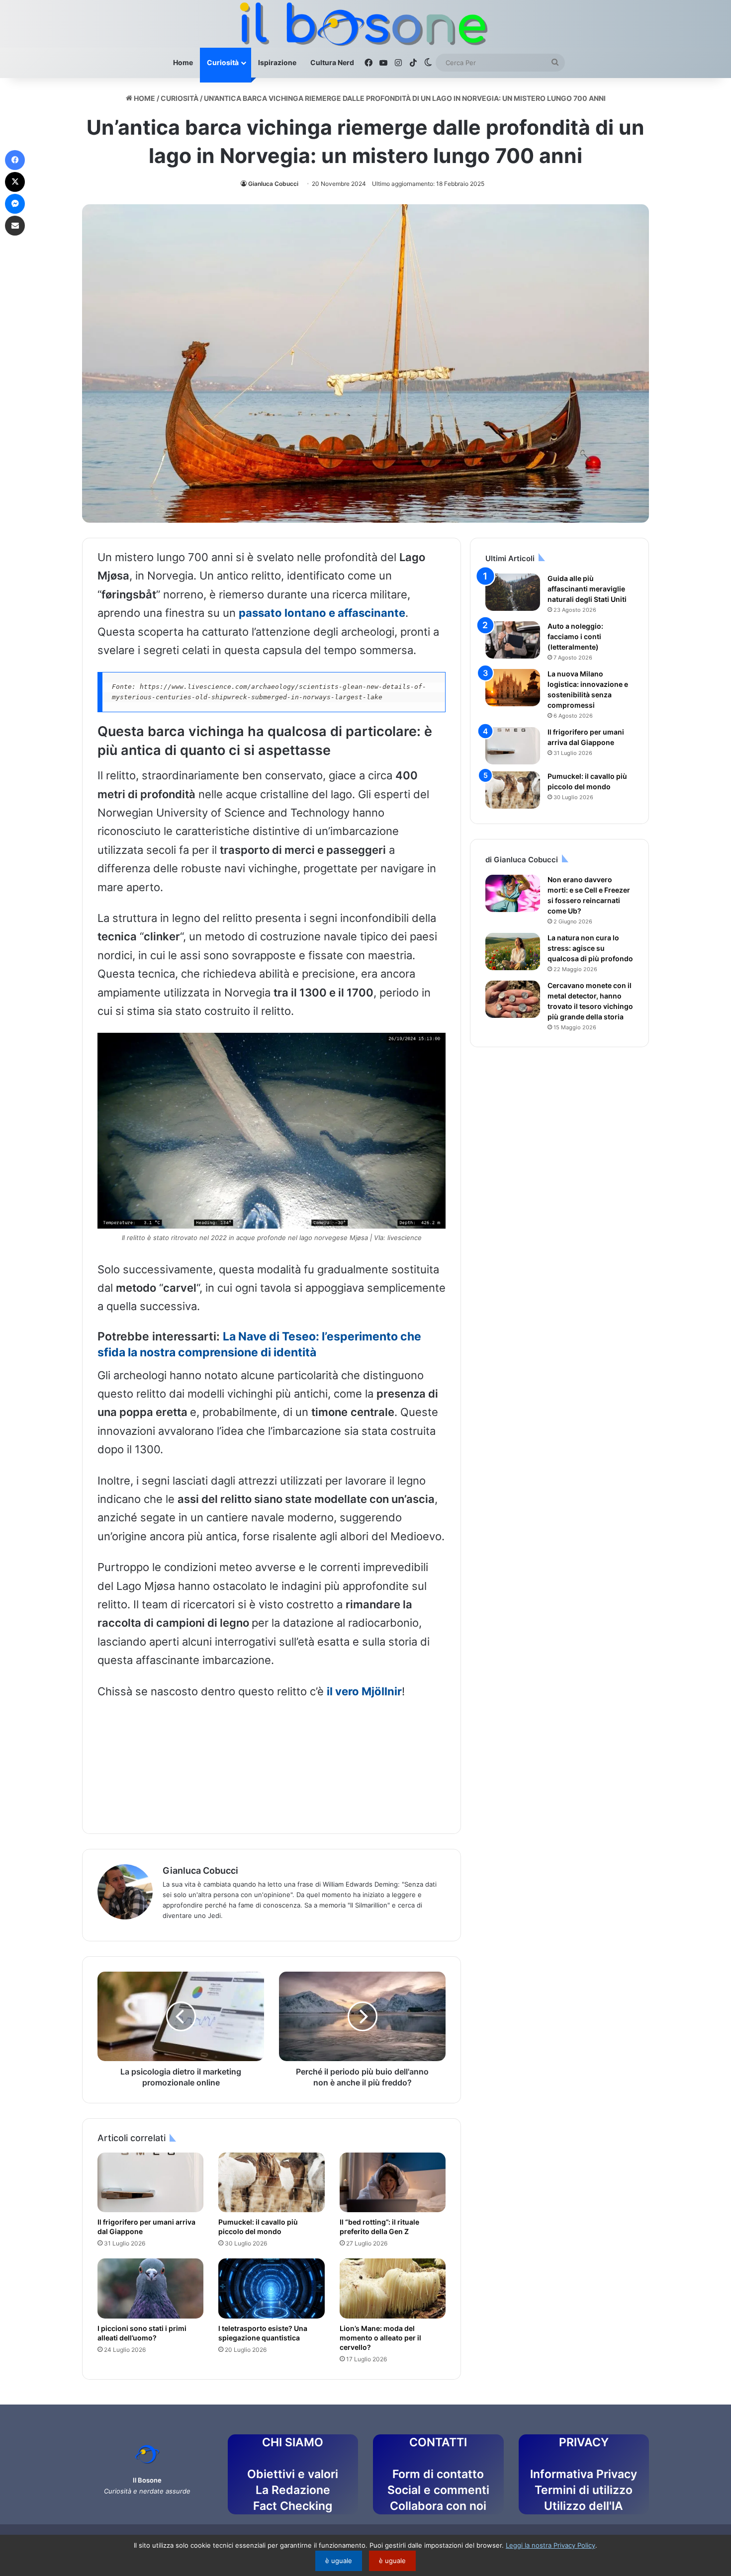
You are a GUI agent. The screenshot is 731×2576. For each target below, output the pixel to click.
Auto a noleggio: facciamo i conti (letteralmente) (575, 636)
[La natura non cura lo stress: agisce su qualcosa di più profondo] (513, 952)
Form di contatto (438, 2474)
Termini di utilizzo (584, 2490)
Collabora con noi (438, 2506)
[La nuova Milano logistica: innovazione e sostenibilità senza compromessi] (513, 688)
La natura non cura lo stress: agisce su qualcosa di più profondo (590, 948)
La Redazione (293, 2490)
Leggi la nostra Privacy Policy (550, 2545)
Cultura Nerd (332, 62)
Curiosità (223, 62)
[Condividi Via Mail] (15, 226)
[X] (15, 182)
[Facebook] (15, 160)
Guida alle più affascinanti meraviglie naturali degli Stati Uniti (587, 589)
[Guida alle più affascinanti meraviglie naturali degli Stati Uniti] (513, 592)
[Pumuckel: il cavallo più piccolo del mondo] (271, 2182)
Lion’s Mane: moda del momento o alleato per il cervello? (380, 2338)
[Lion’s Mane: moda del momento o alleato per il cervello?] (393, 2288)
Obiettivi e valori (293, 2474)
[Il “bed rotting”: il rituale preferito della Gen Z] (393, 2182)
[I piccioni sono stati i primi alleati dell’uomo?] (150, 2288)
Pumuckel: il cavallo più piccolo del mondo (258, 2227)
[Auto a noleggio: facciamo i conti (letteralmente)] (513, 640)
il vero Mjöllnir (364, 1691)
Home (183, 62)
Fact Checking (293, 2506)
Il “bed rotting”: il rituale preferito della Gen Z (379, 2227)
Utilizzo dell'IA (584, 2506)
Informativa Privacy (584, 2474)
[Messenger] (15, 204)
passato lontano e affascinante (322, 613)
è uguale (339, 2561)
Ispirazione (277, 62)
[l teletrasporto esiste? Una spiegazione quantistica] (271, 2288)
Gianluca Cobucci (273, 184)
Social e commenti (438, 2490)
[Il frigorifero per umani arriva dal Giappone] (150, 2182)
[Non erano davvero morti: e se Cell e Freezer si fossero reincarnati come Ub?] (513, 893)
